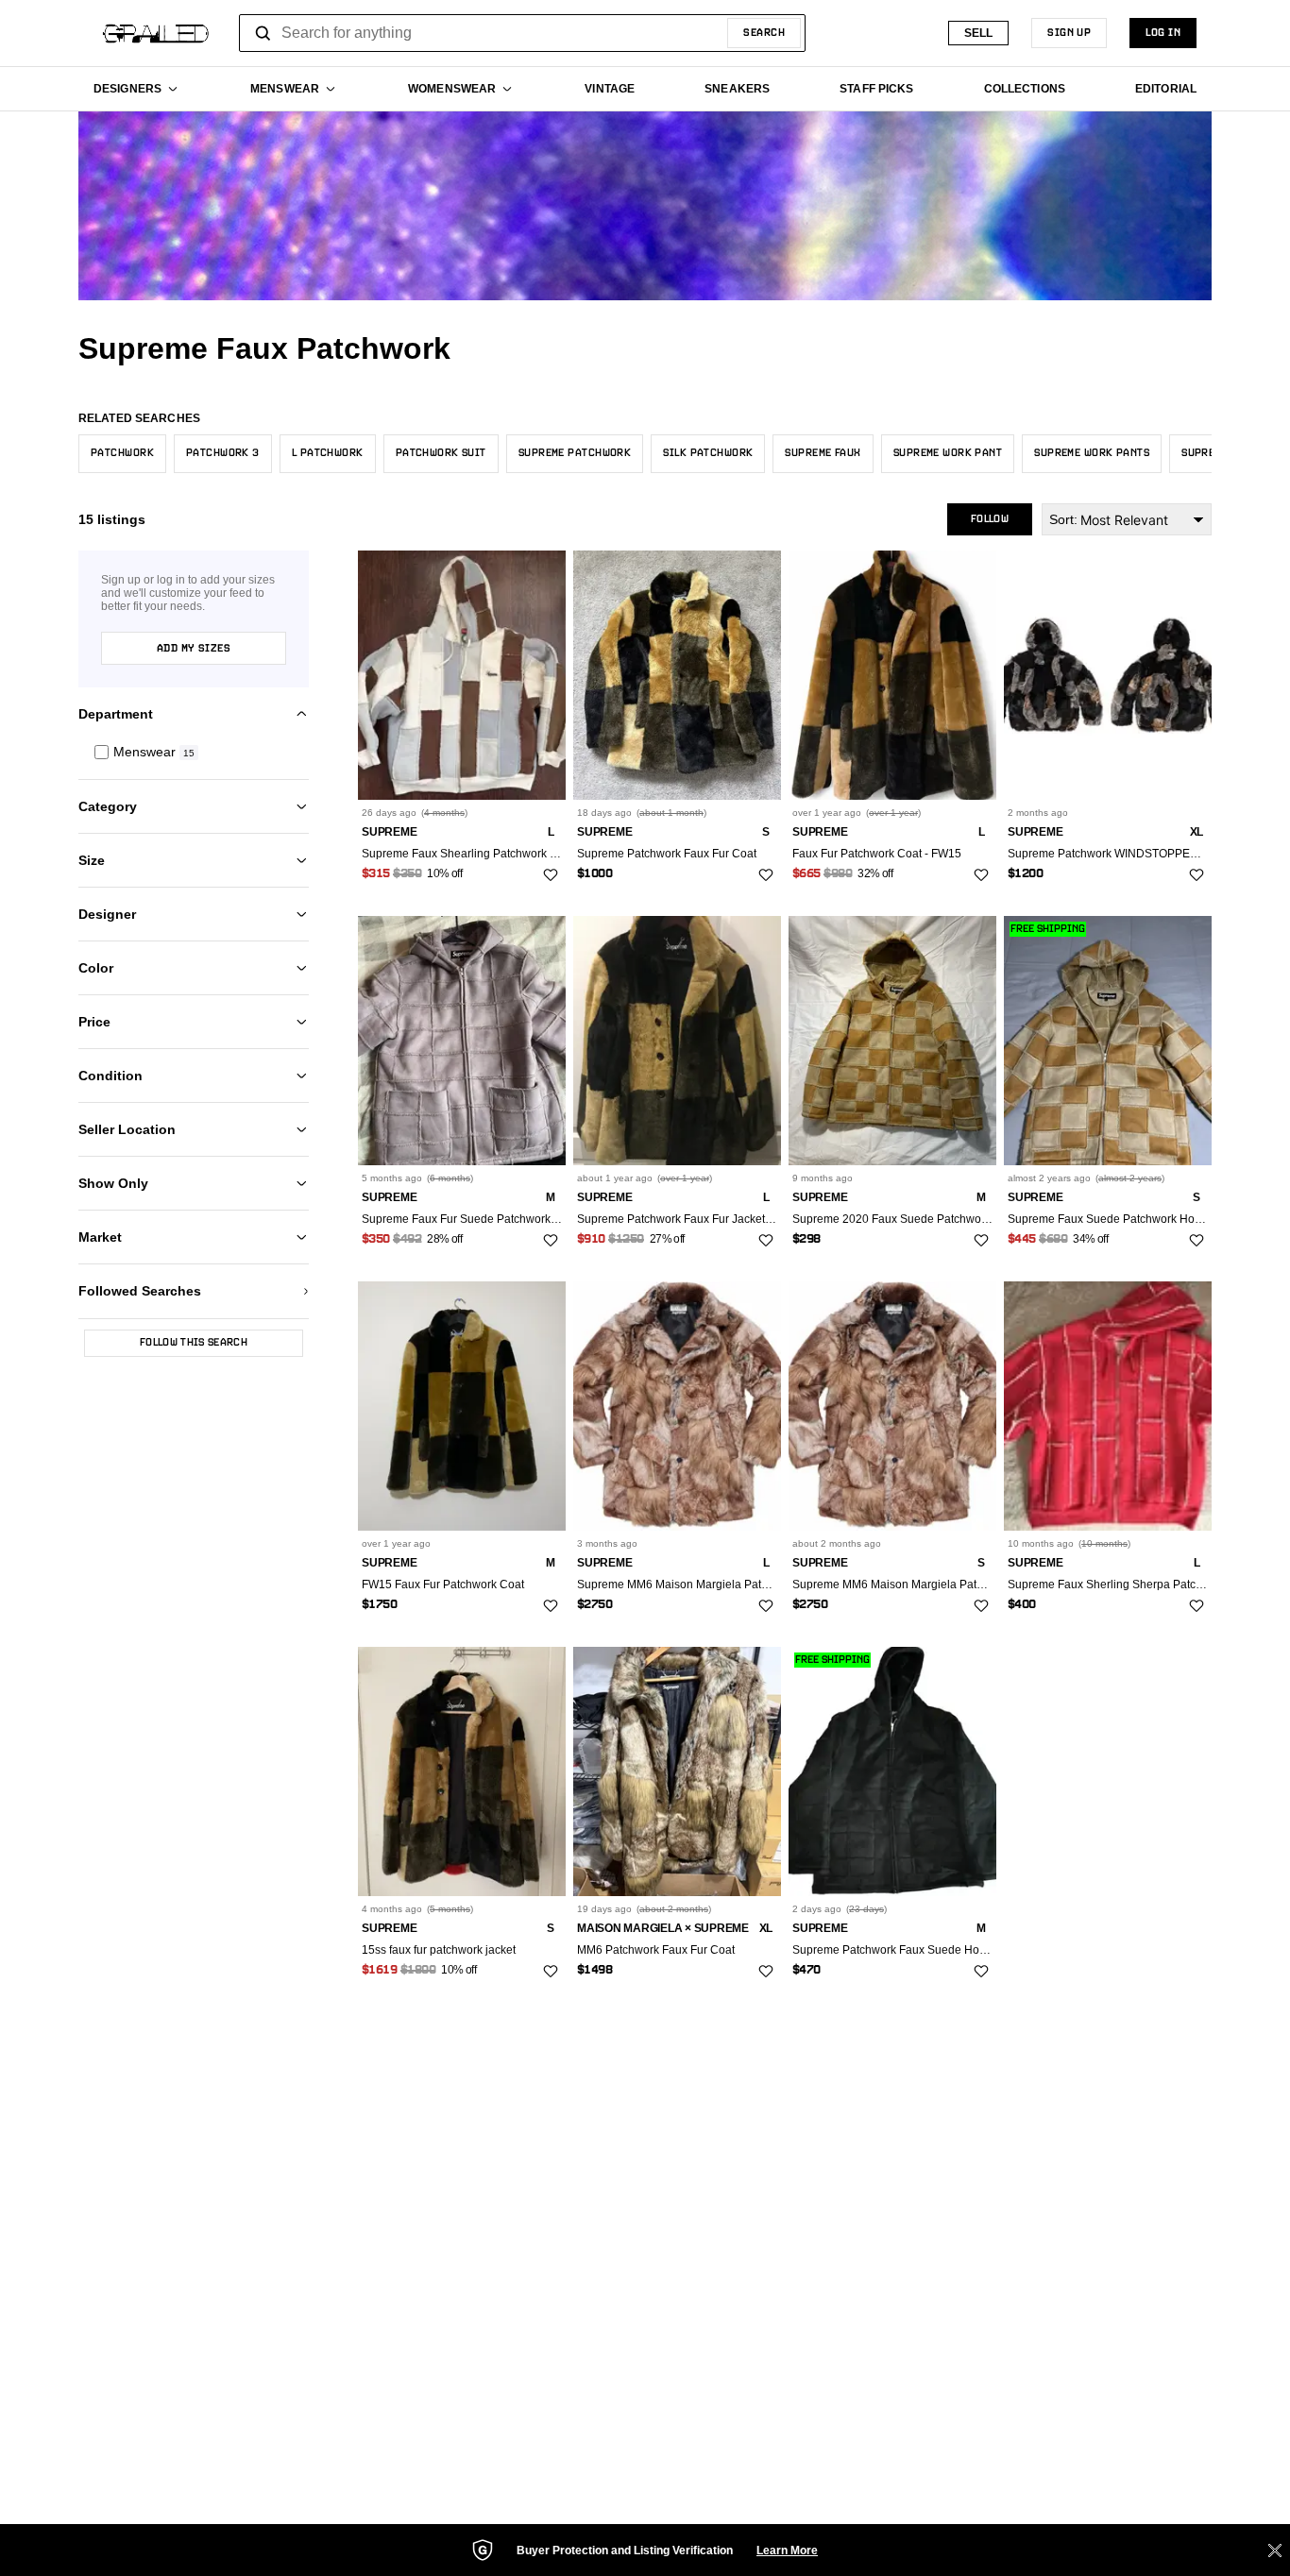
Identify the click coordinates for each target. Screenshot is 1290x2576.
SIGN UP (1069, 33)
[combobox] (522, 33)
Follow (990, 519)
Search (764, 33)
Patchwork (122, 453)
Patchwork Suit (441, 453)
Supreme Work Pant (948, 453)
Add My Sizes (194, 649)
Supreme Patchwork (575, 453)
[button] (194, 752)
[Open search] (263, 33)
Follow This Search (194, 1343)
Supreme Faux (823, 453)
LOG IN (1163, 33)
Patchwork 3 (223, 453)
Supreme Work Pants (1092, 453)
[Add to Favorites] (551, 875)
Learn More (787, 2551)
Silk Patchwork (708, 453)
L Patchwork (328, 453)
